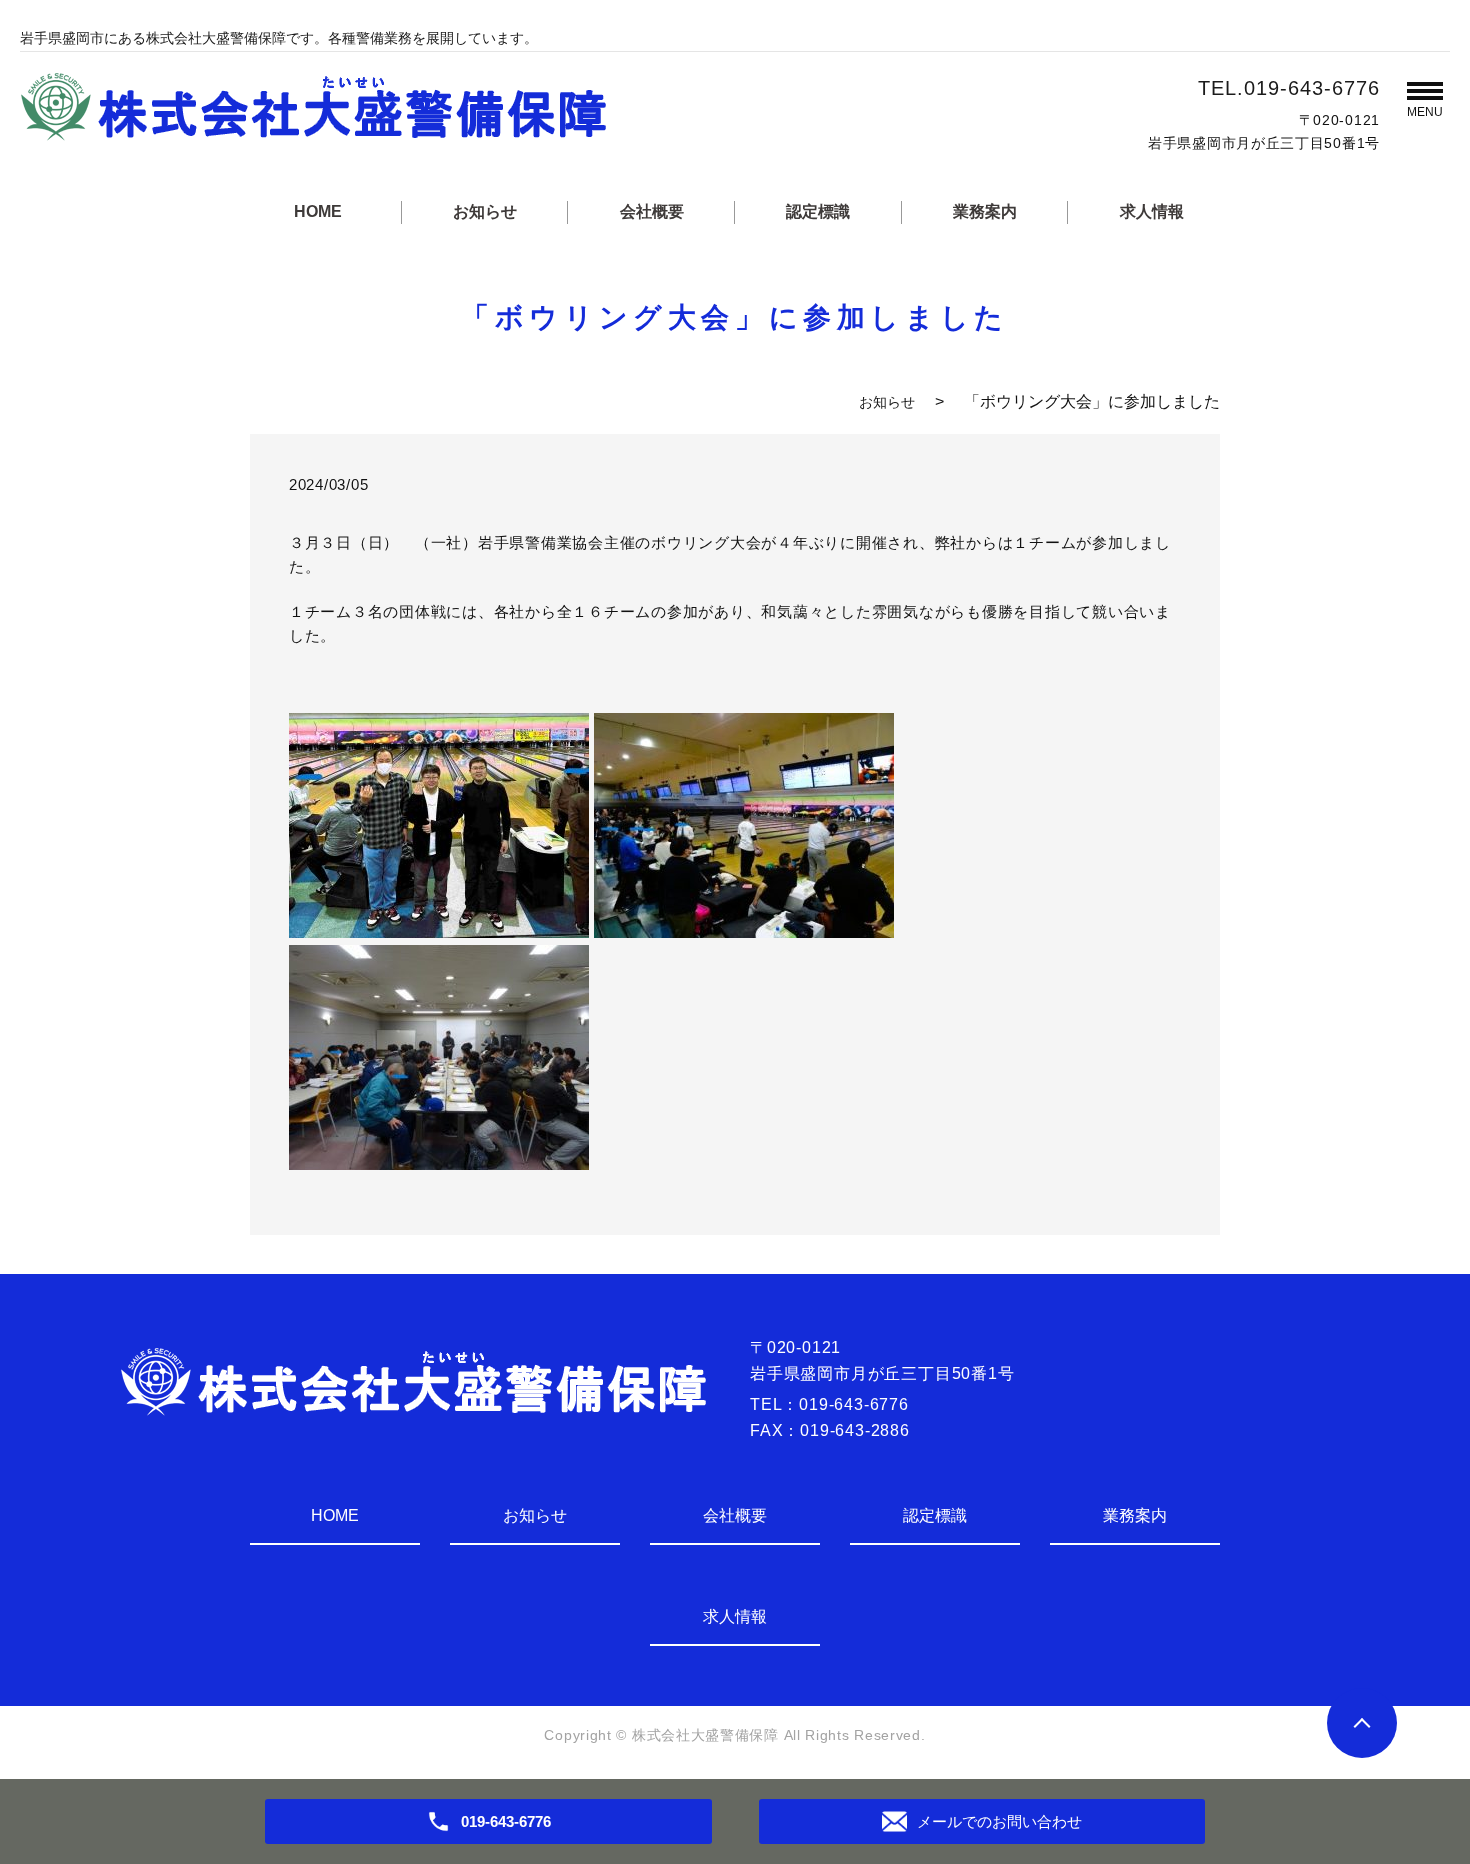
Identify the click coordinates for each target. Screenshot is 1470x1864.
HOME (318, 211)
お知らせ (485, 211)
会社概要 (652, 211)
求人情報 (1152, 211)
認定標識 (818, 211)
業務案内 (985, 211)
